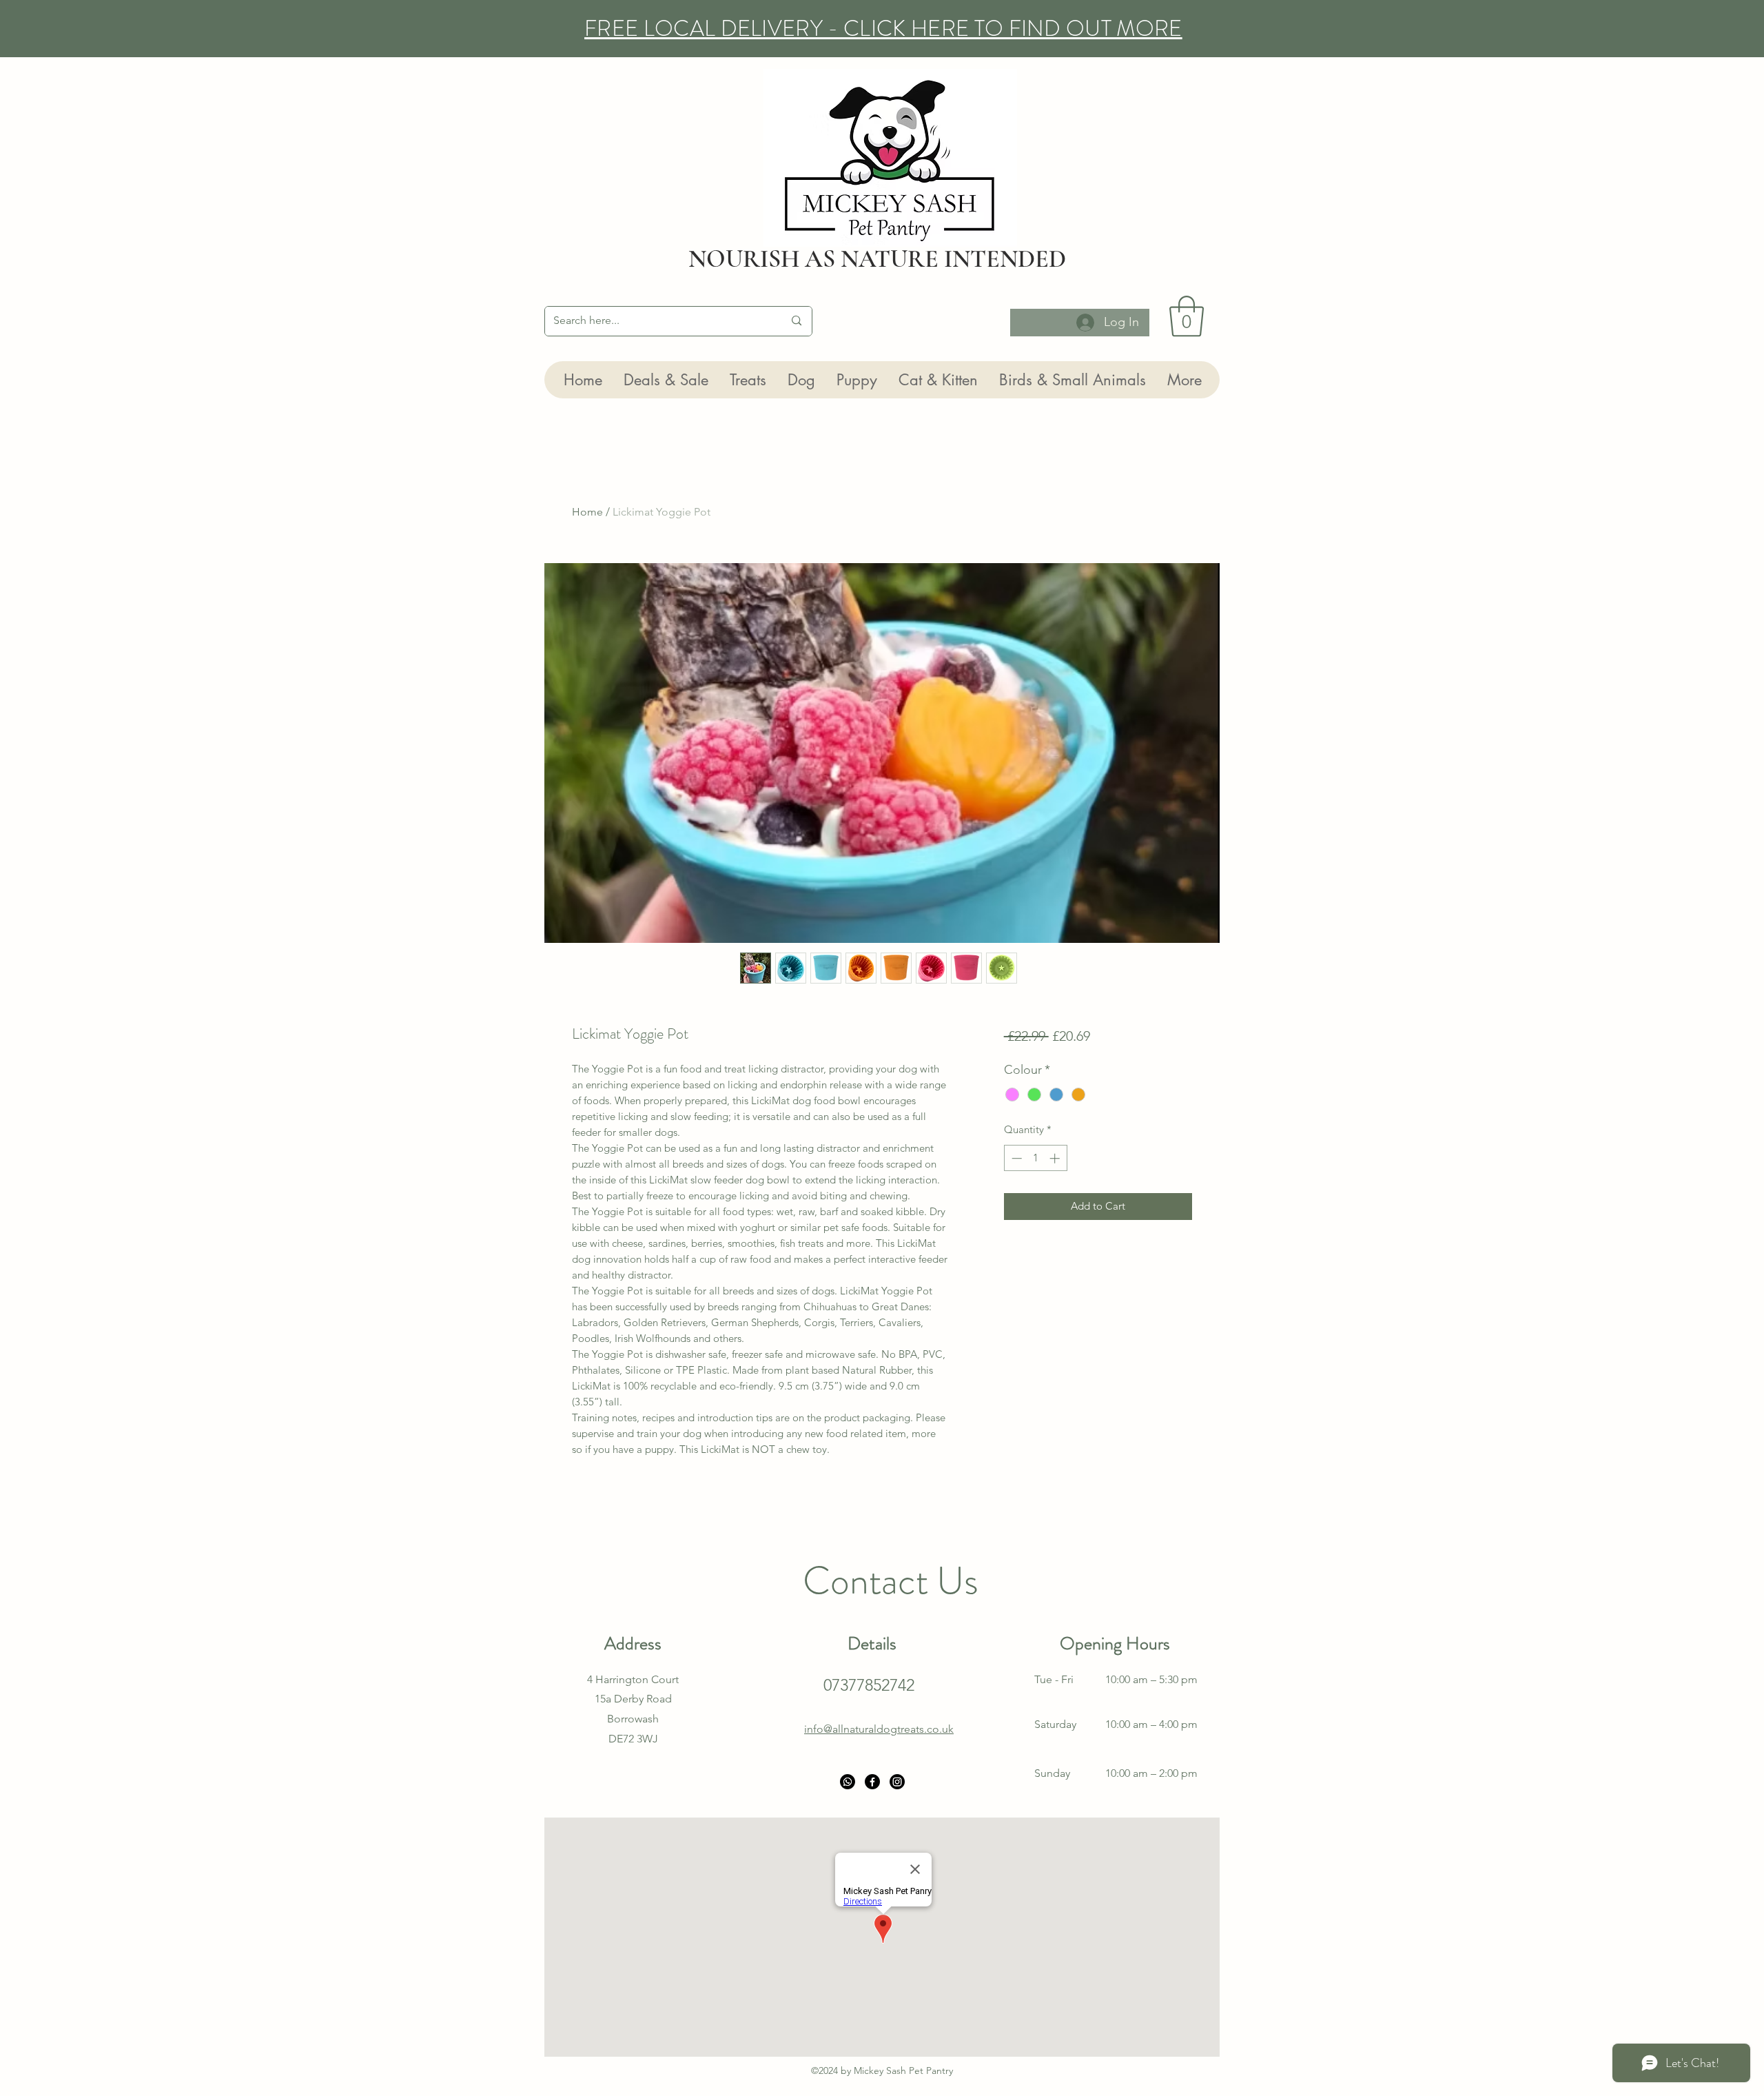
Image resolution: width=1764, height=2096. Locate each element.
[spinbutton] (1035, 1158)
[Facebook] (872, 1782)
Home (587, 512)
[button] (1187, 316)
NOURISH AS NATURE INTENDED (877, 259)
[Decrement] (1015, 1158)
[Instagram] (897, 1782)
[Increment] (1056, 1158)
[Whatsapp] (848, 1782)
